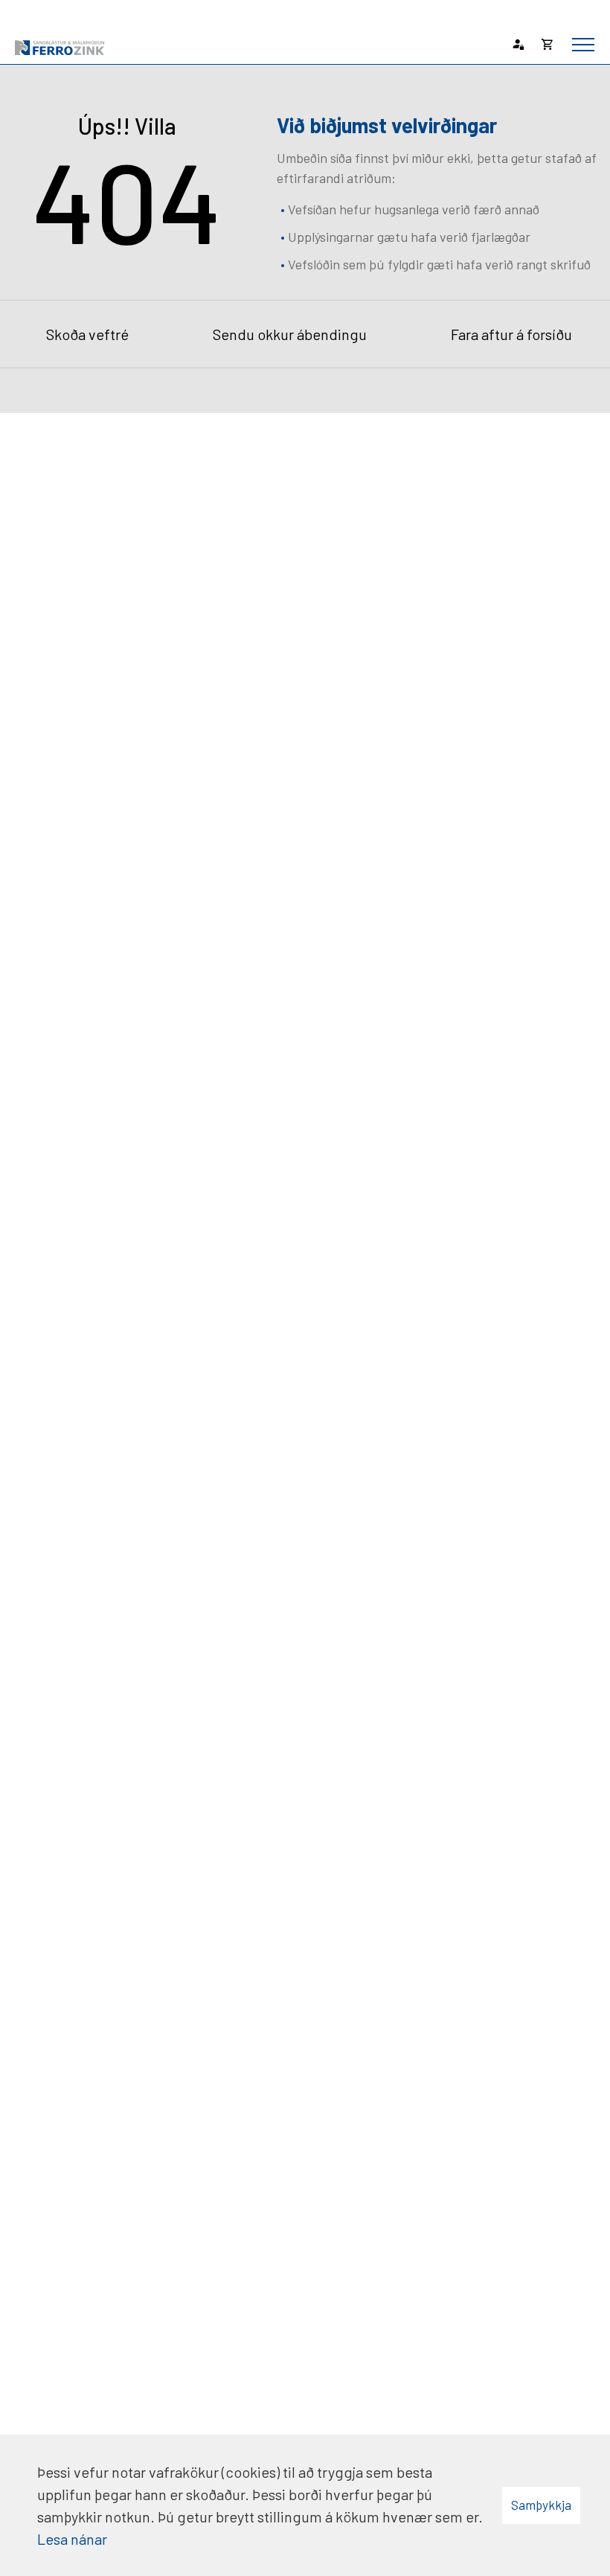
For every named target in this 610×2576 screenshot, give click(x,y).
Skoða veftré (87, 334)
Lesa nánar (72, 2539)
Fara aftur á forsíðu (511, 334)
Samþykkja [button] (541, 2505)
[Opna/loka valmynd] (583, 45)
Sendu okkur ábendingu (290, 334)
